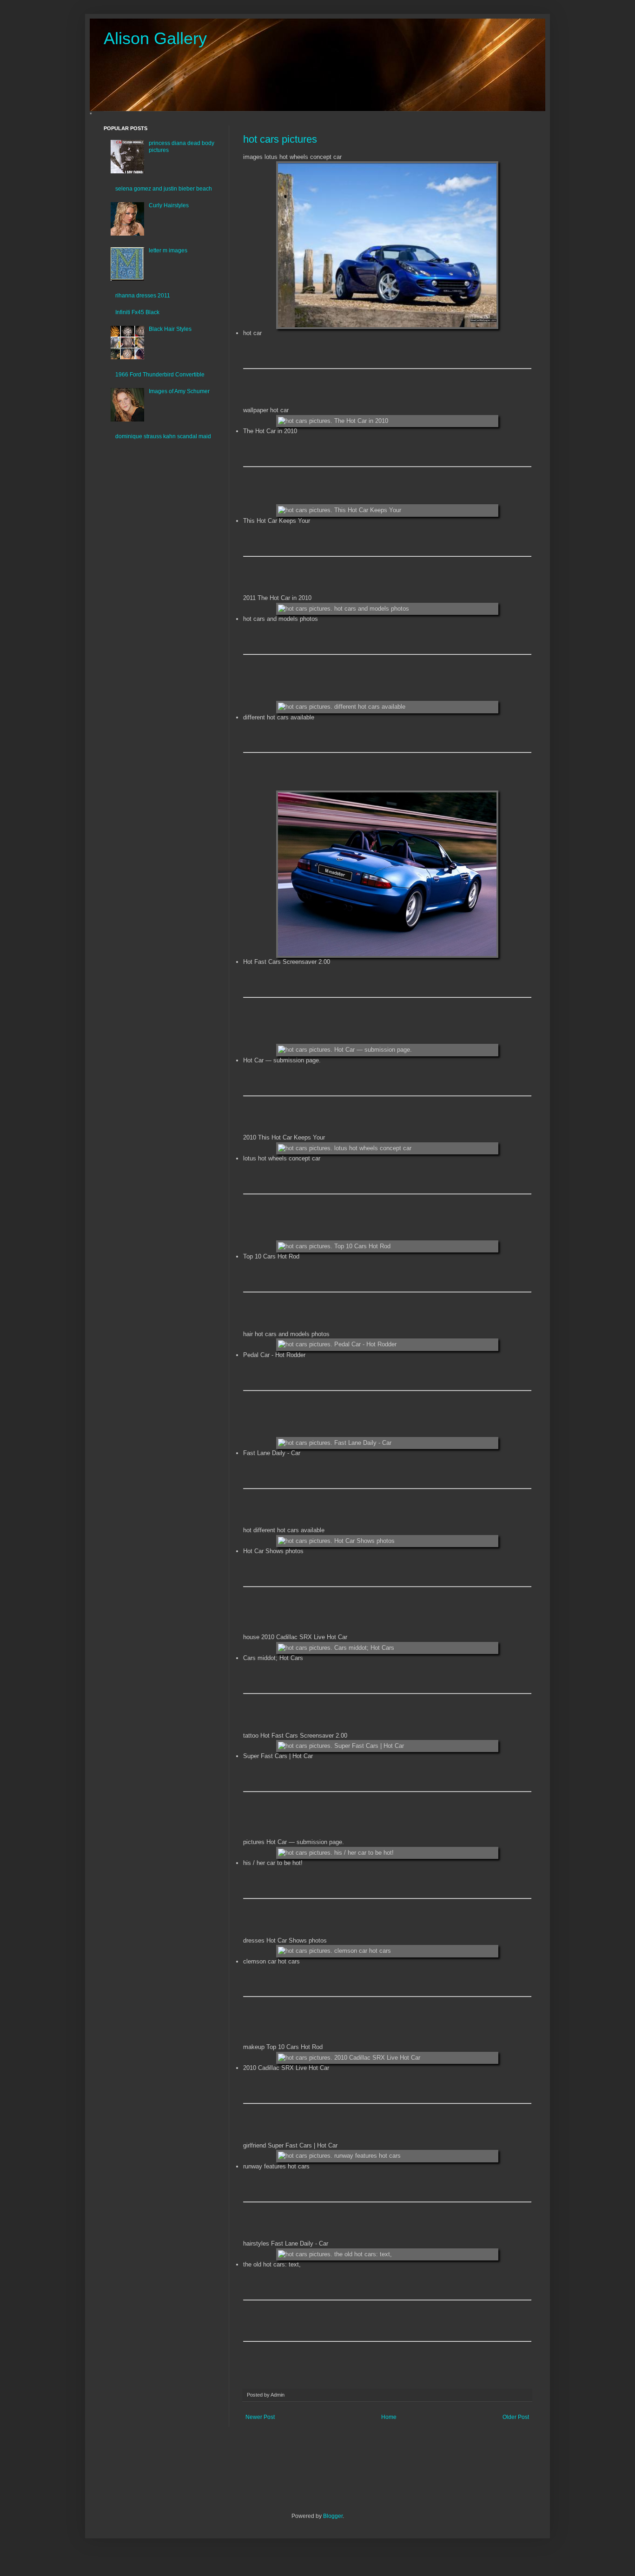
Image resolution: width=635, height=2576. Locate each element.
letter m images (168, 250)
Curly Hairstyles (169, 205)
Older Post (516, 2417)
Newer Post (260, 2417)
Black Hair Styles (170, 329)
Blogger (333, 2516)
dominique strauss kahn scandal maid (163, 436)
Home (389, 2417)
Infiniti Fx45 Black (137, 312)
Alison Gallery (155, 38)
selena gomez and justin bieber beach (164, 189)
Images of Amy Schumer (179, 391)
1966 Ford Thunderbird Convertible (160, 375)
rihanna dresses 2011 (143, 296)
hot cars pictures (280, 139)
